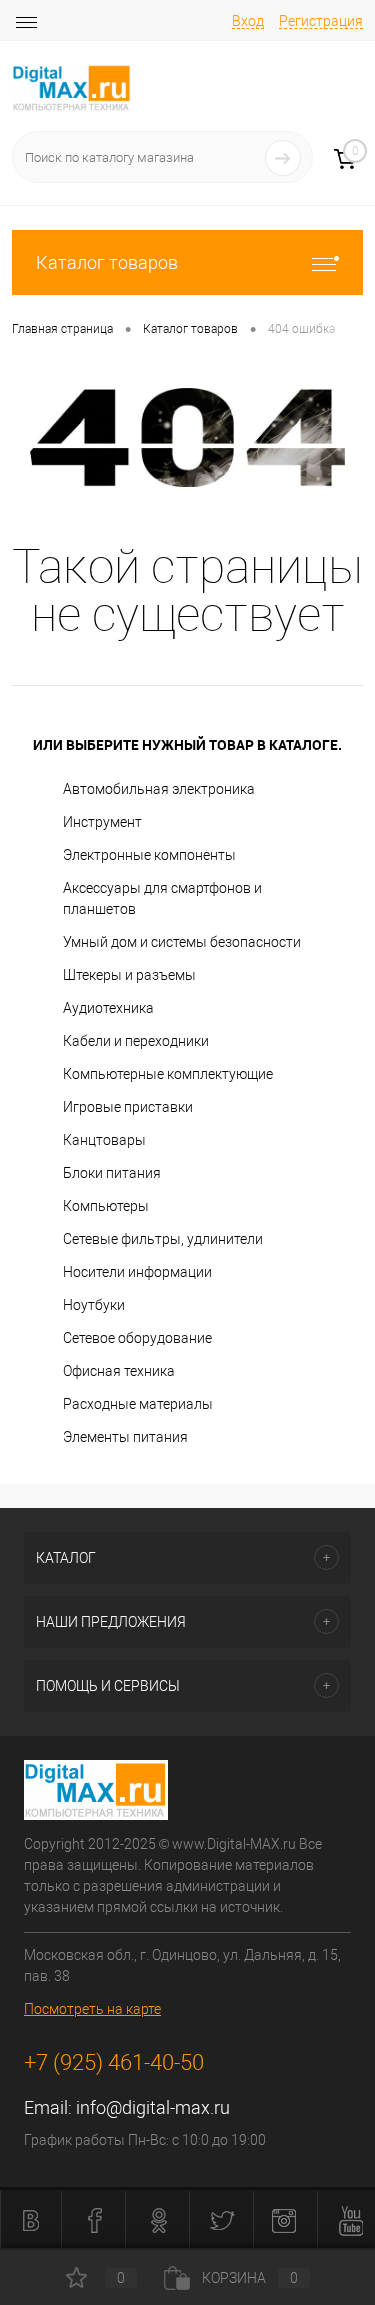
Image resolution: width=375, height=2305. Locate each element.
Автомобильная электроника (159, 789)
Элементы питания (125, 1437)
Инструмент (102, 822)
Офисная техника (119, 1371)
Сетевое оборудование (137, 1338)
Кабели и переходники (136, 1041)
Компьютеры (106, 1206)
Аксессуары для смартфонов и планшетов (162, 898)
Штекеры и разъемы (129, 975)
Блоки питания (112, 1173)
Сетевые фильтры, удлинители (163, 1239)
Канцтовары (104, 1140)
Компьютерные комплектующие (168, 1074)
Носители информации (137, 1272)
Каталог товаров (107, 262)
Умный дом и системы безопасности (182, 942)
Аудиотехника (108, 1008)
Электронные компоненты (149, 855)
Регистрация (321, 21)
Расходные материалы (138, 1404)
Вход (248, 21)
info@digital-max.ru (153, 2107)
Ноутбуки (94, 1305)
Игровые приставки (128, 1107)
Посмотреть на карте (92, 2009)
